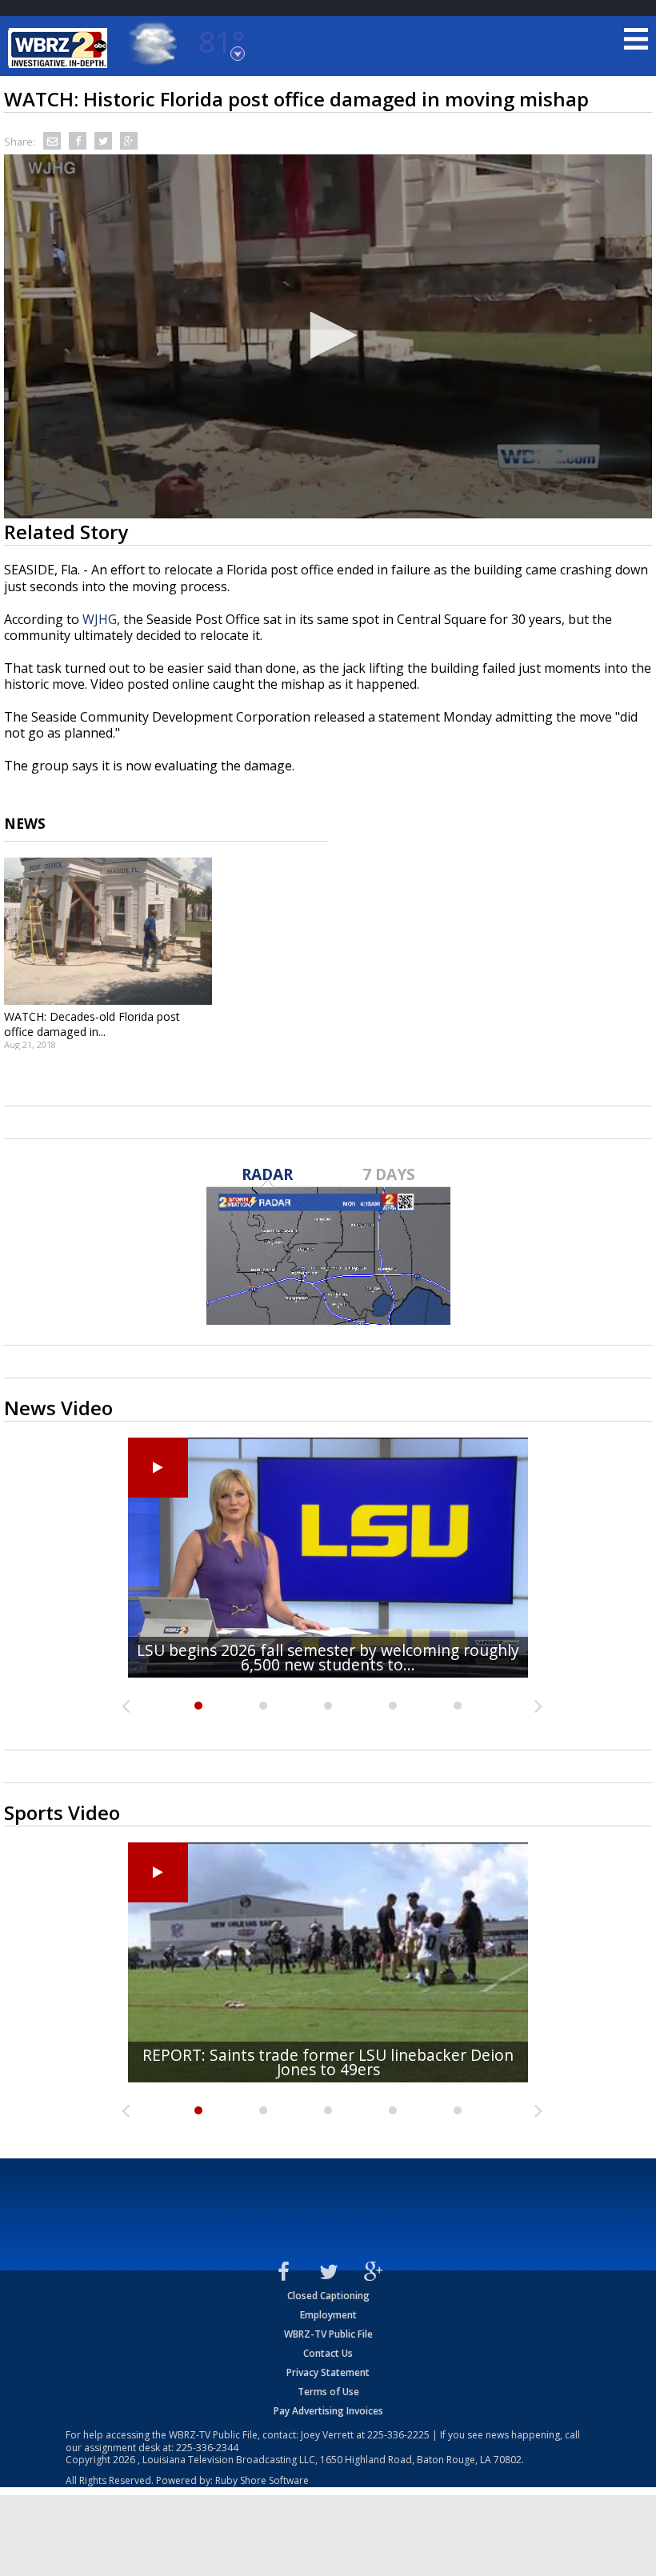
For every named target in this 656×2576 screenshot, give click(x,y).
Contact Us (328, 2353)
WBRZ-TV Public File (328, 2334)
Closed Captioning (328, 2296)
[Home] (60, 48)
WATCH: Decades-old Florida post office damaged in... (92, 1024)
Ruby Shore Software (262, 2480)
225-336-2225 (398, 2435)
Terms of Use (328, 2392)
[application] (328, 337)
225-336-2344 (207, 2448)
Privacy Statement (328, 2372)
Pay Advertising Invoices (328, 2411)
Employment (328, 2315)
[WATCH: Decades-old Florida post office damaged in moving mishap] (108, 931)
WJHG (100, 619)
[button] (328, 335)
